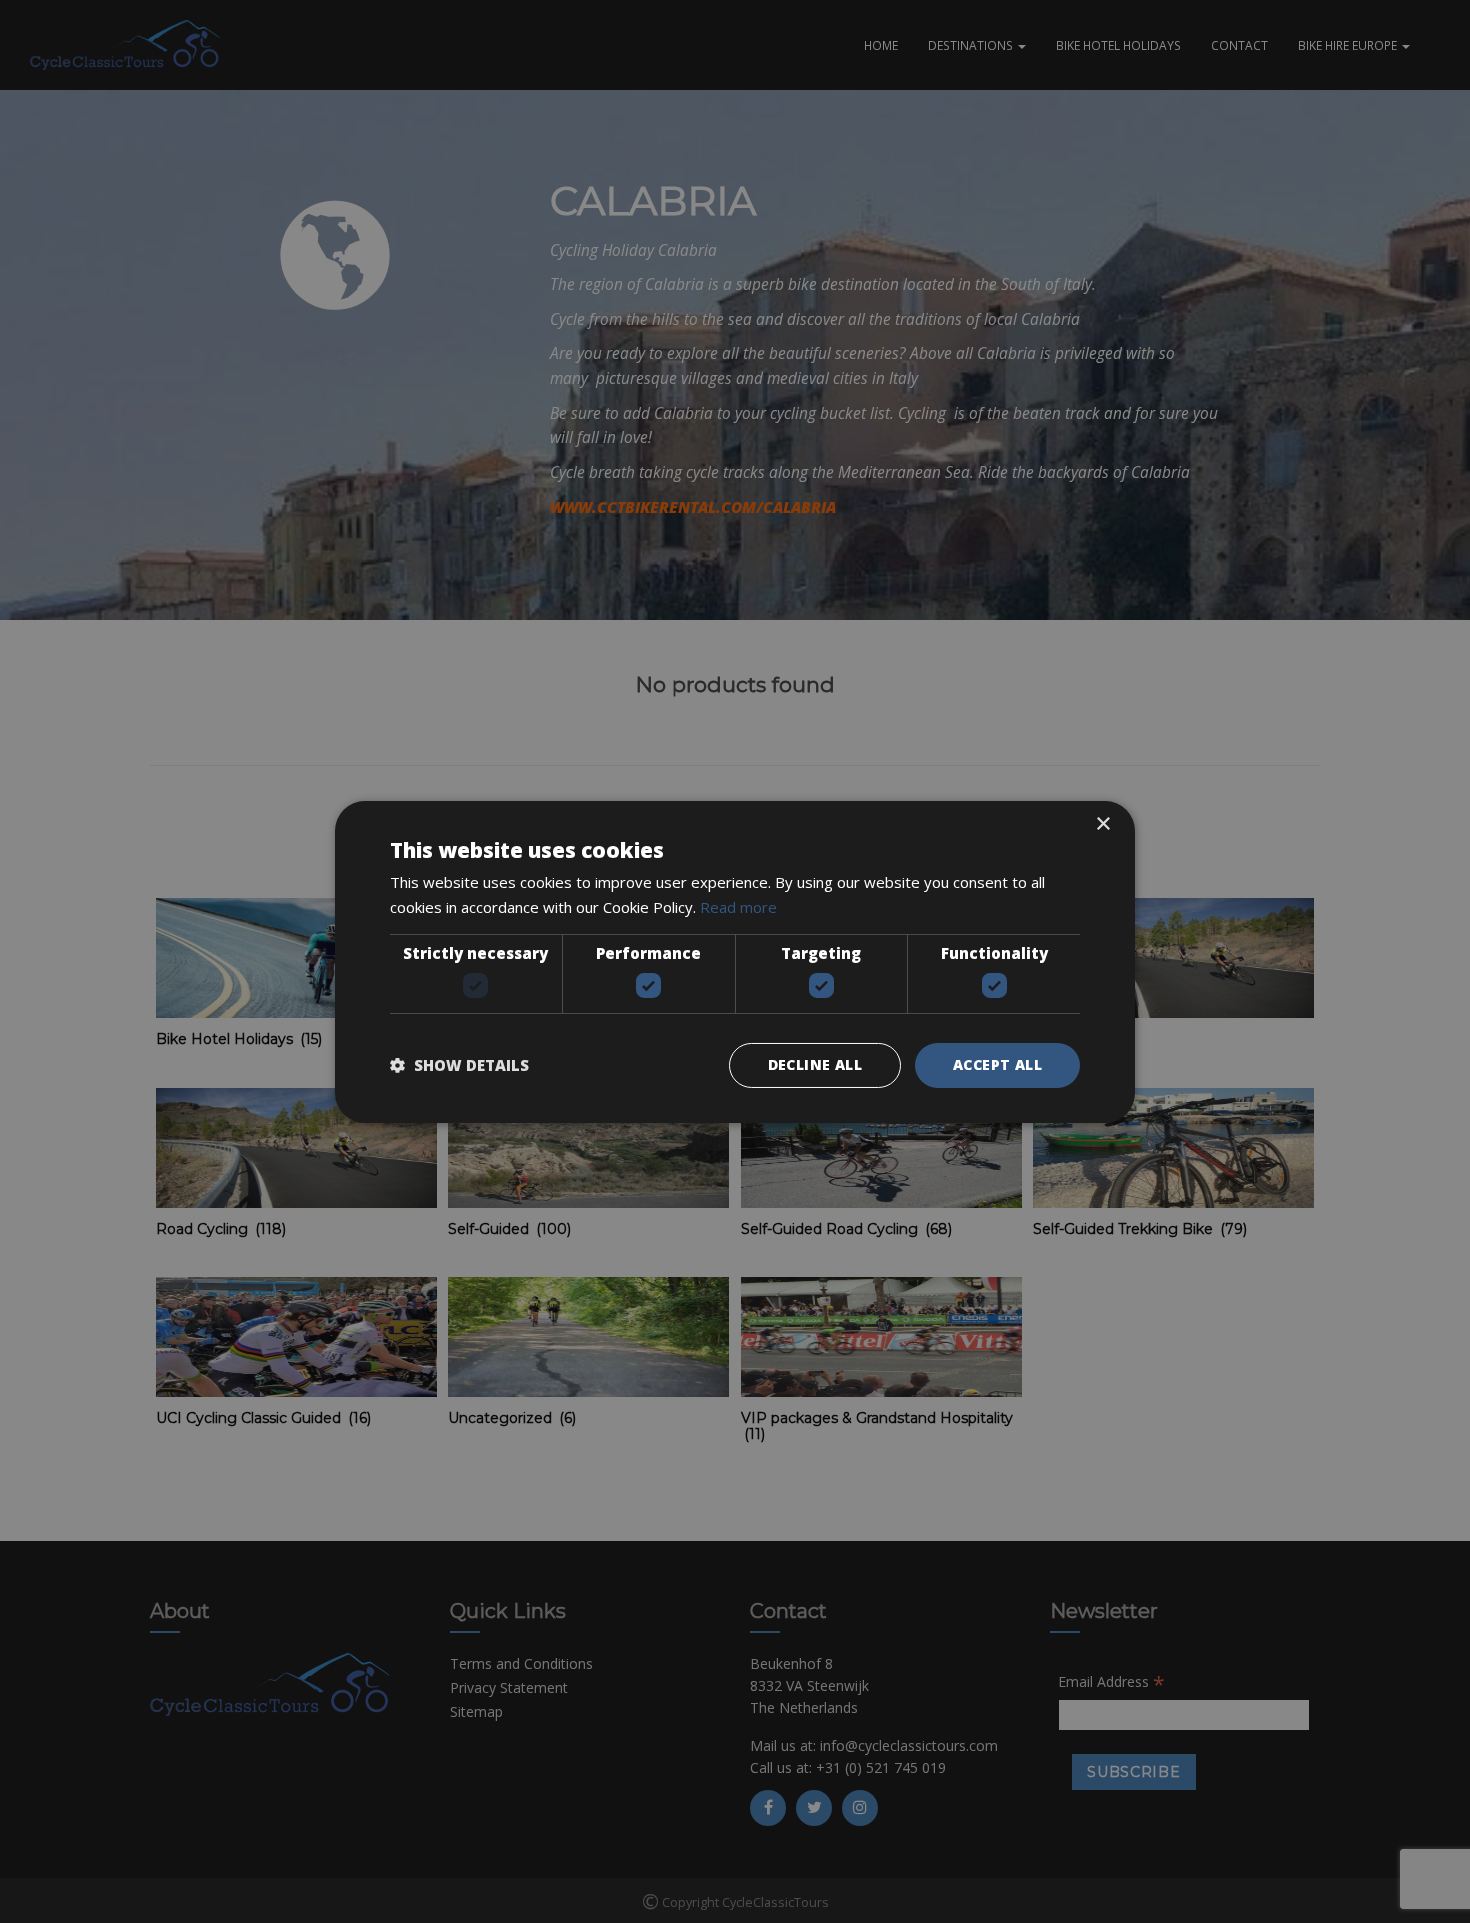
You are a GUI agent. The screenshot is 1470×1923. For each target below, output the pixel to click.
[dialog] (735, 961)
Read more (738, 907)
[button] (459, 1065)
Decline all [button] (815, 1064)
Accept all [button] (997, 1064)
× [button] (1102, 823)
